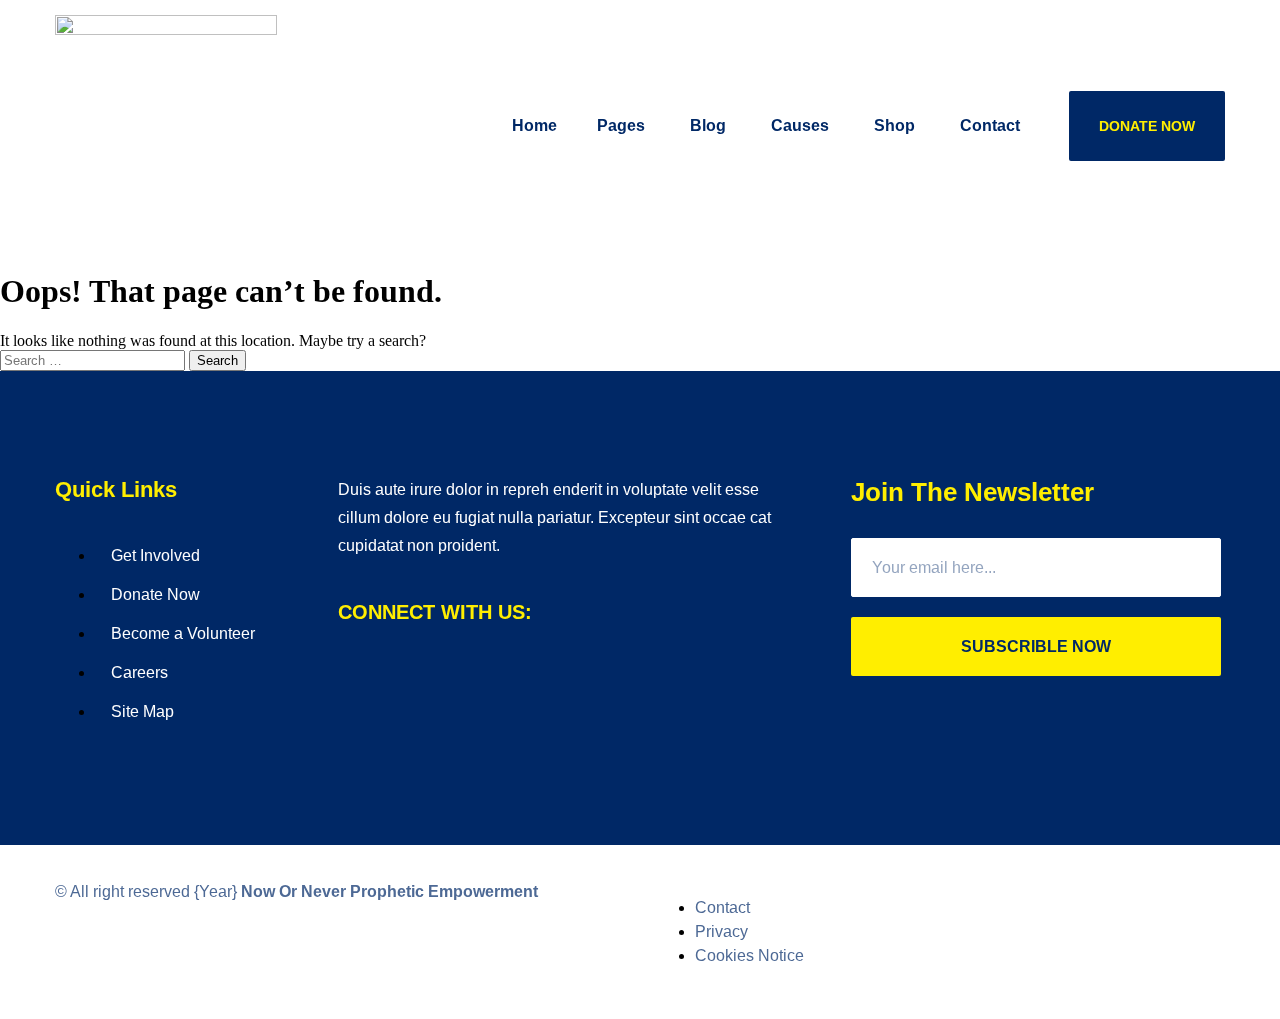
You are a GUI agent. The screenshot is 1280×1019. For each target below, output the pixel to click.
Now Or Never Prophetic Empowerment (389, 891)
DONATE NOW (1147, 126)
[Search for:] (94, 359)
